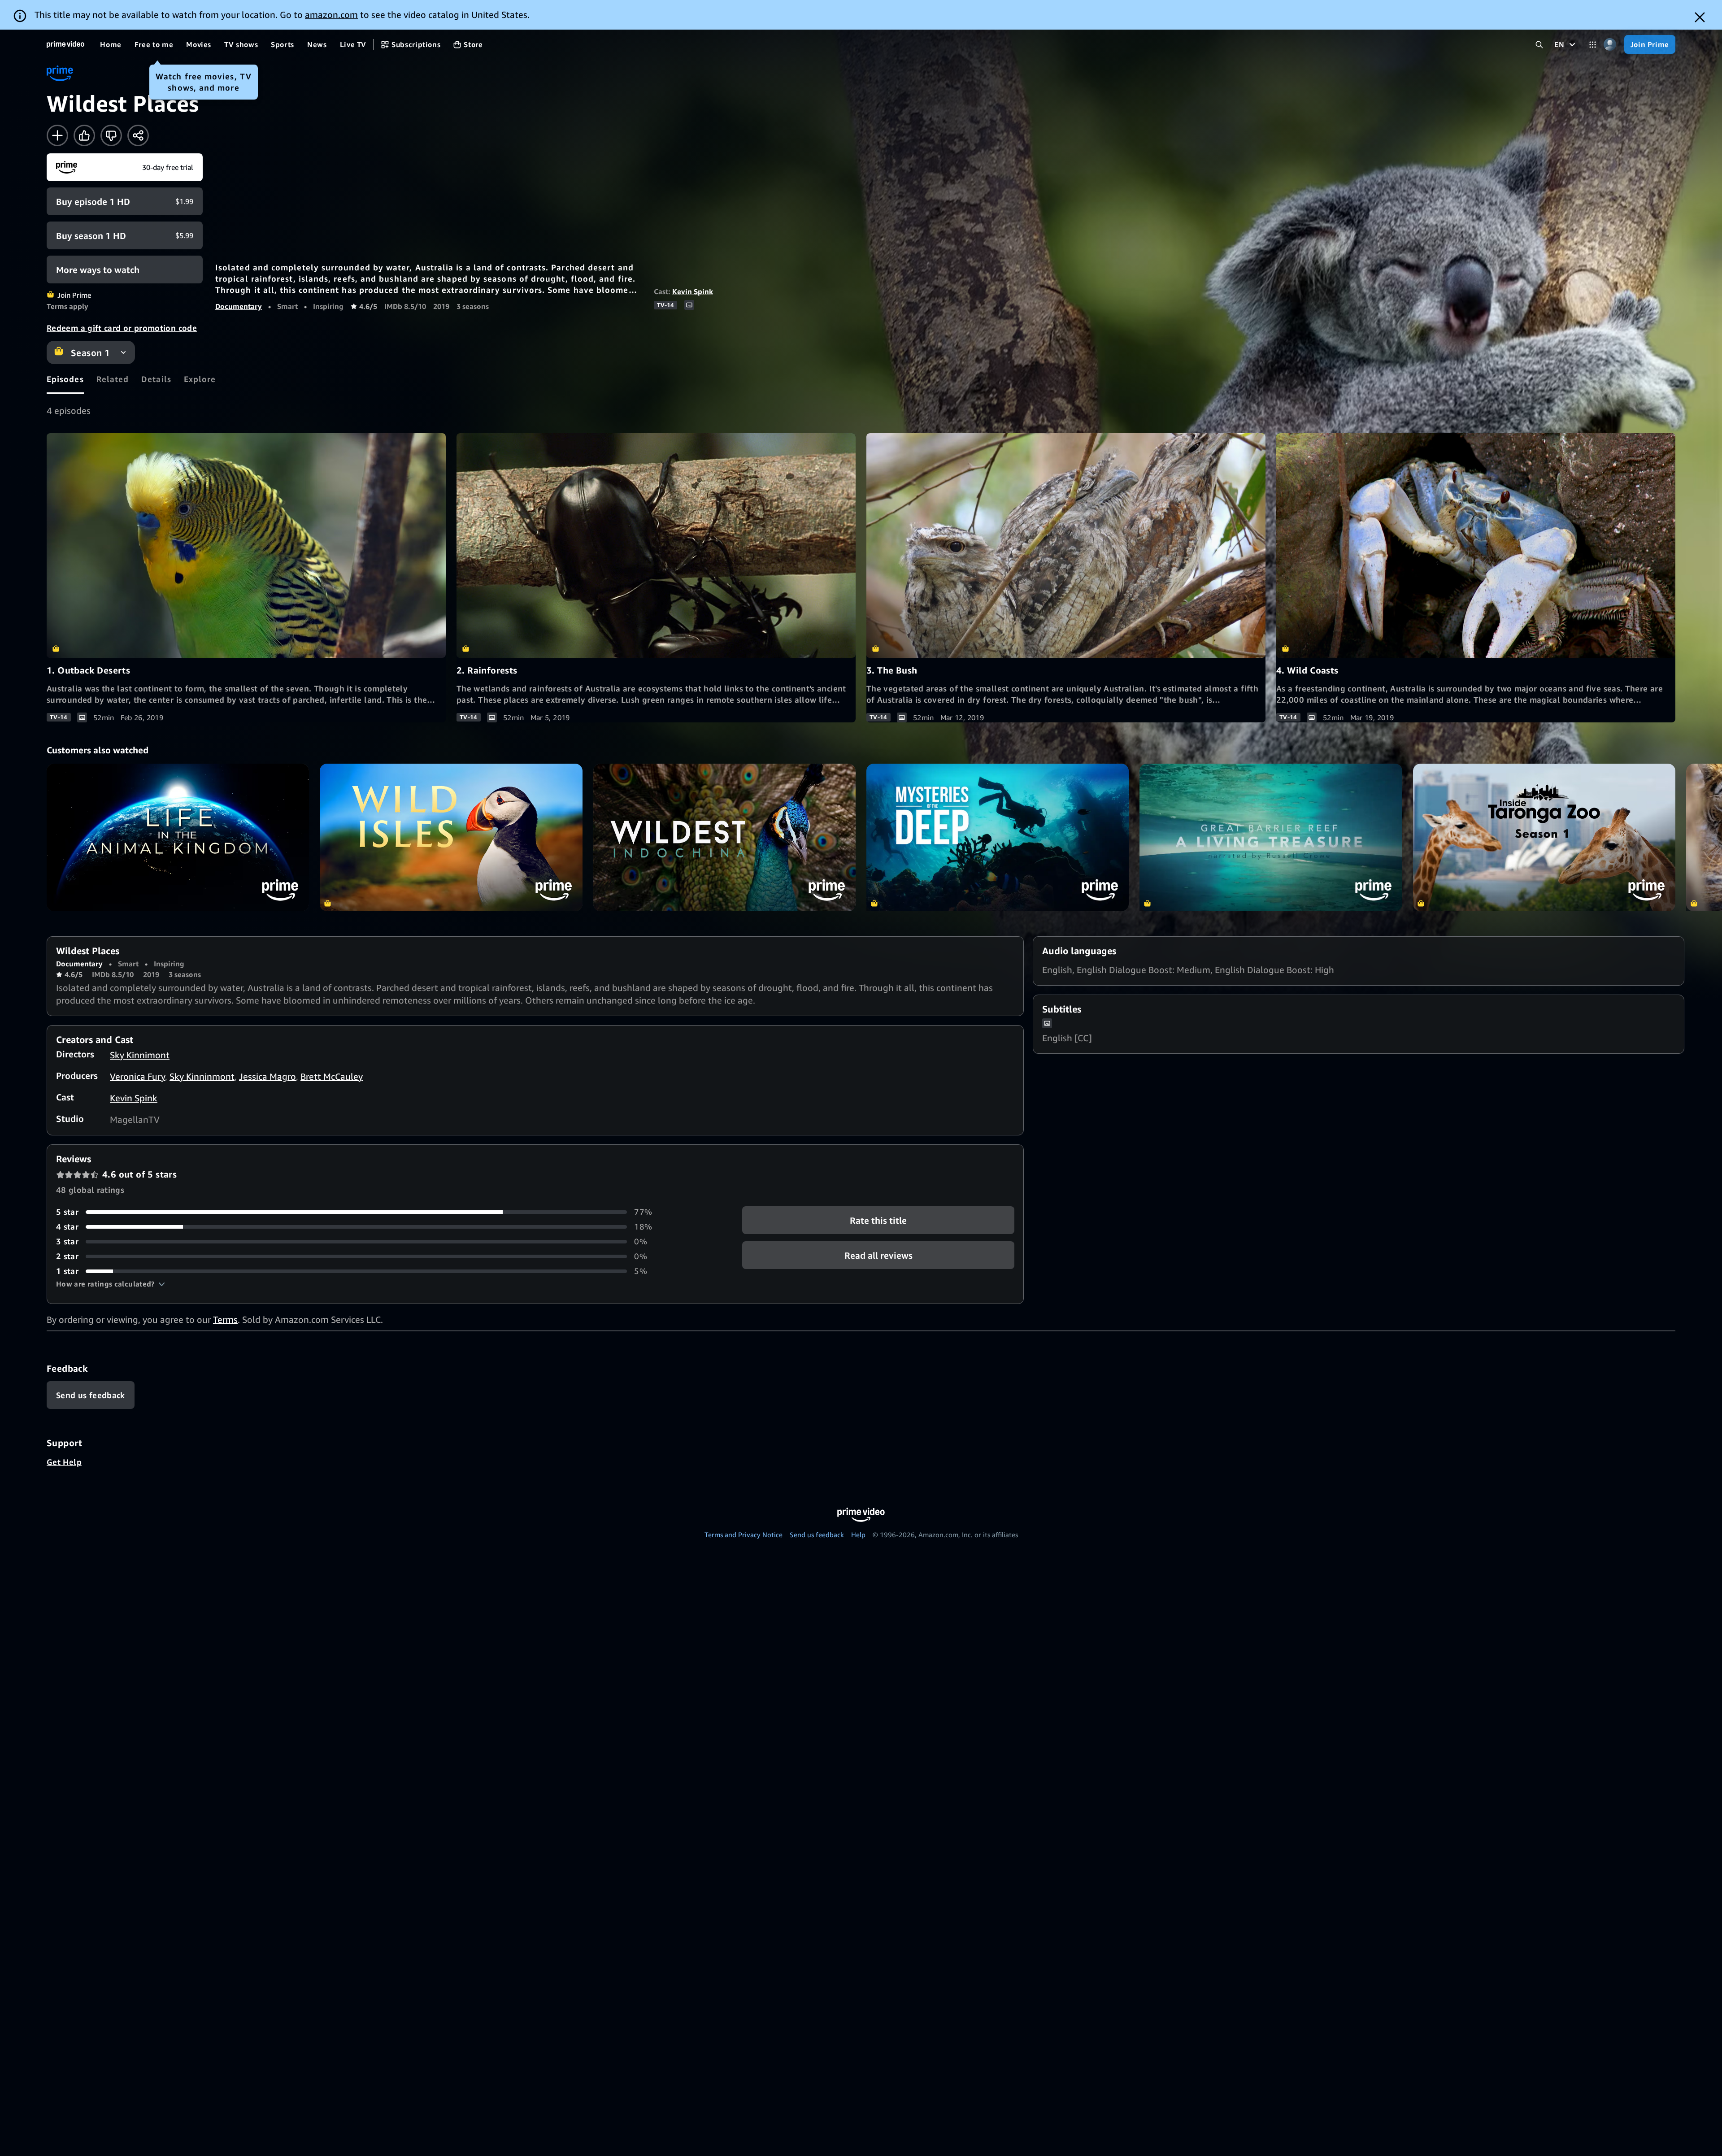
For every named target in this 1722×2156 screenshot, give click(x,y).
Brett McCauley (332, 1076)
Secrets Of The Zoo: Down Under (1544, 837)
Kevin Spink (693, 291)
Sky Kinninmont (202, 1076)
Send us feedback (817, 1534)
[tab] (65, 379)
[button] (111, 1284)
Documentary (239, 306)
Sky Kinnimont (140, 1055)
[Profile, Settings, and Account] (1610, 45)
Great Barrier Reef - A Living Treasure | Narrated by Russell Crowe (1271, 837)
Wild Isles (451, 837)
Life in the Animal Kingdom (178, 837)
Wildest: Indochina (724, 837)
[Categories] (1593, 45)
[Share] (138, 135)
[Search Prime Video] (1539, 45)
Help (858, 1534)
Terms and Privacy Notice (744, 1534)
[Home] (65, 44)
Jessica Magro (267, 1076)
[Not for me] (111, 135)
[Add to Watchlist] (57, 135)
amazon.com (331, 15)
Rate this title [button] (878, 1220)
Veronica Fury (137, 1076)
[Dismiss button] (1700, 17)
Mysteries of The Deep (998, 837)
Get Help (64, 1462)
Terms (225, 1319)
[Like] (84, 135)
